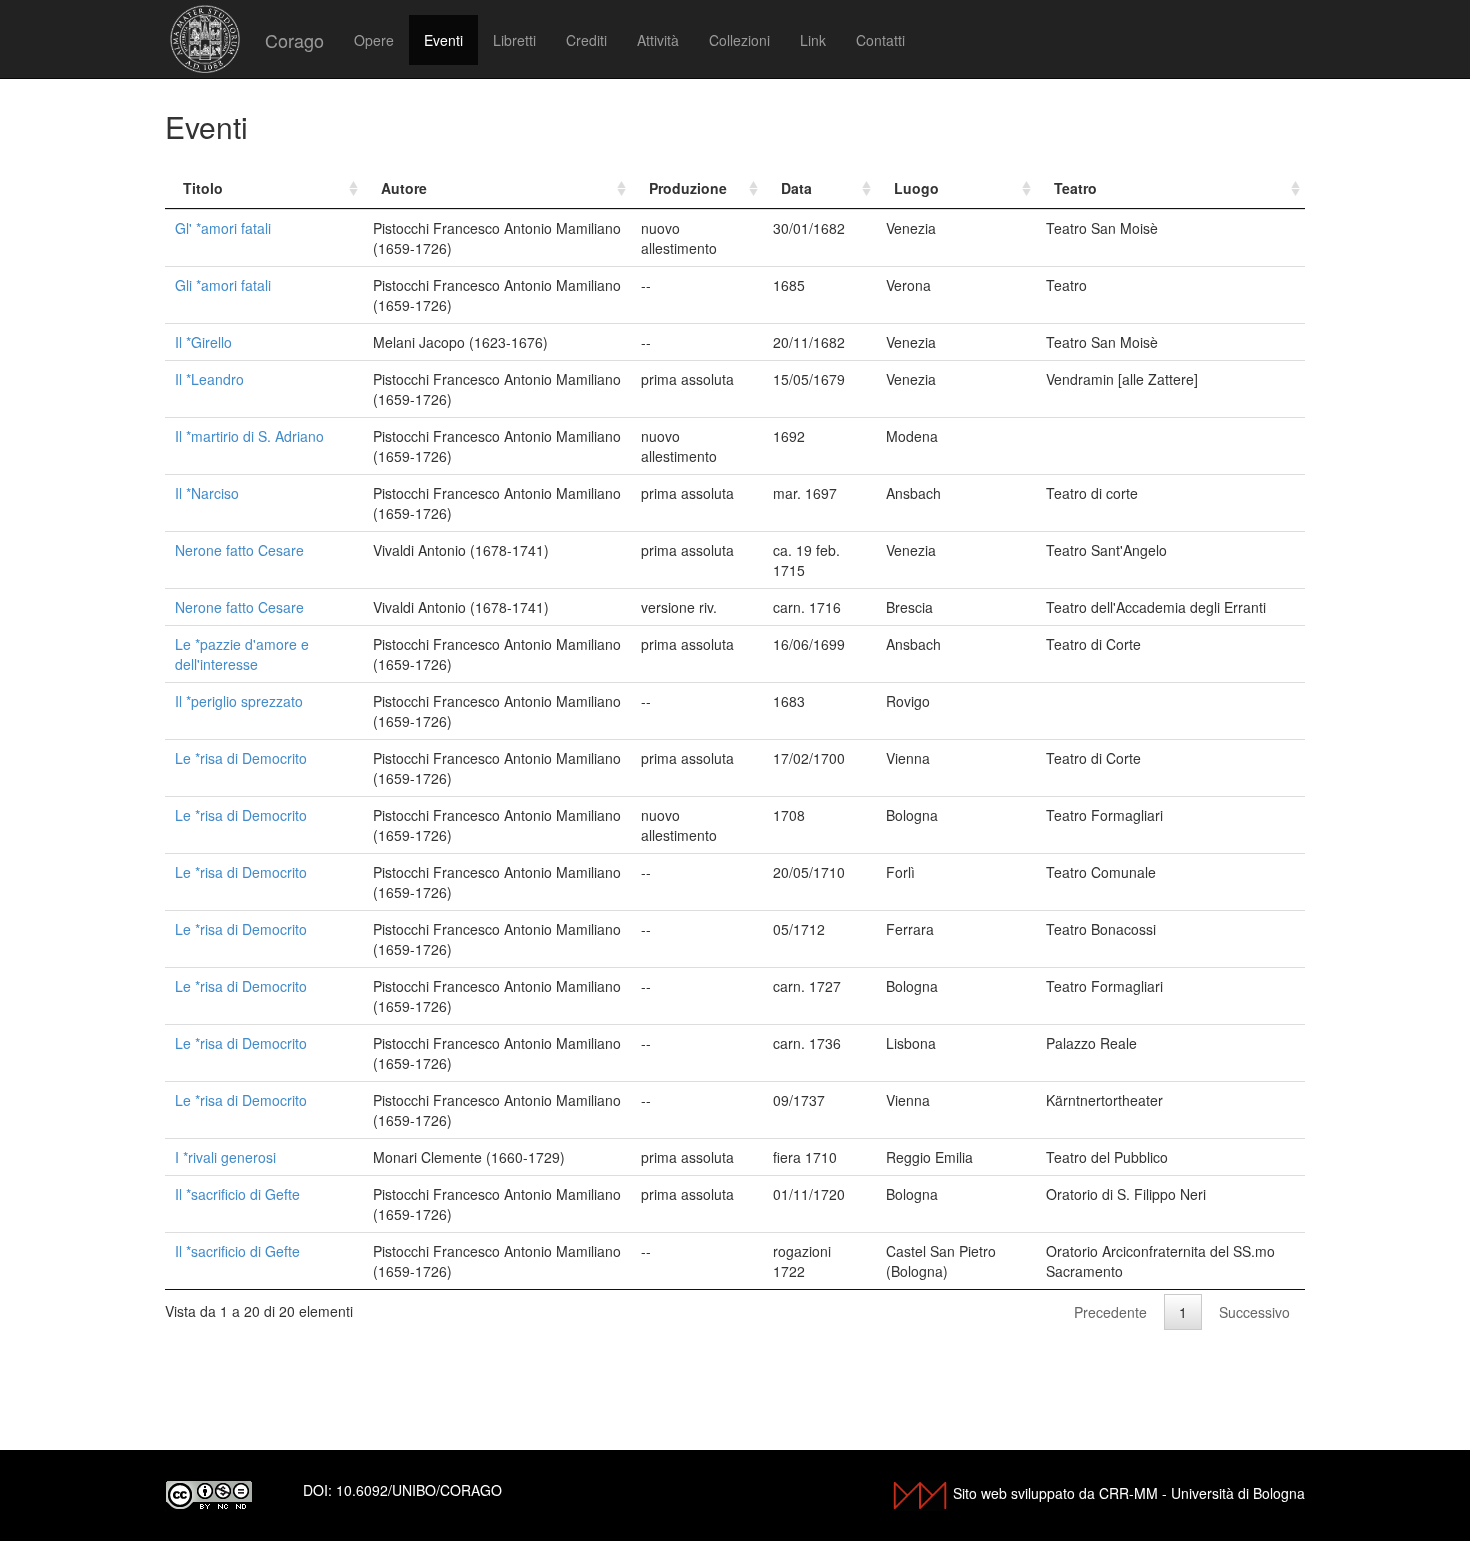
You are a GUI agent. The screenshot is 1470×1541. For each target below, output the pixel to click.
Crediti (586, 40)
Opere (374, 40)
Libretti (514, 40)
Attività (658, 40)
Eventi (443, 40)
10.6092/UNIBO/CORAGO (419, 1490)
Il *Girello (203, 342)
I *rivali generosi (225, 1157)
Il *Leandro (209, 379)
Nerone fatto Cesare (239, 550)
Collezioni (739, 40)
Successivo (1254, 1312)
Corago (294, 40)
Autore (404, 188)
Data (796, 188)
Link (813, 40)
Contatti (880, 40)
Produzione (688, 188)
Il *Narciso (207, 493)
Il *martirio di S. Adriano (249, 436)
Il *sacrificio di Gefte (237, 1194)
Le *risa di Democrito (241, 758)
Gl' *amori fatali (223, 228)
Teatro (1075, 188)
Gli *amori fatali (223, 285)
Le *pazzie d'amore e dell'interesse (242, 654)
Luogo (916, 188)
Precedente (1110, 1312)
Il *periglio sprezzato (239, 701)
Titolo (203, 188)
